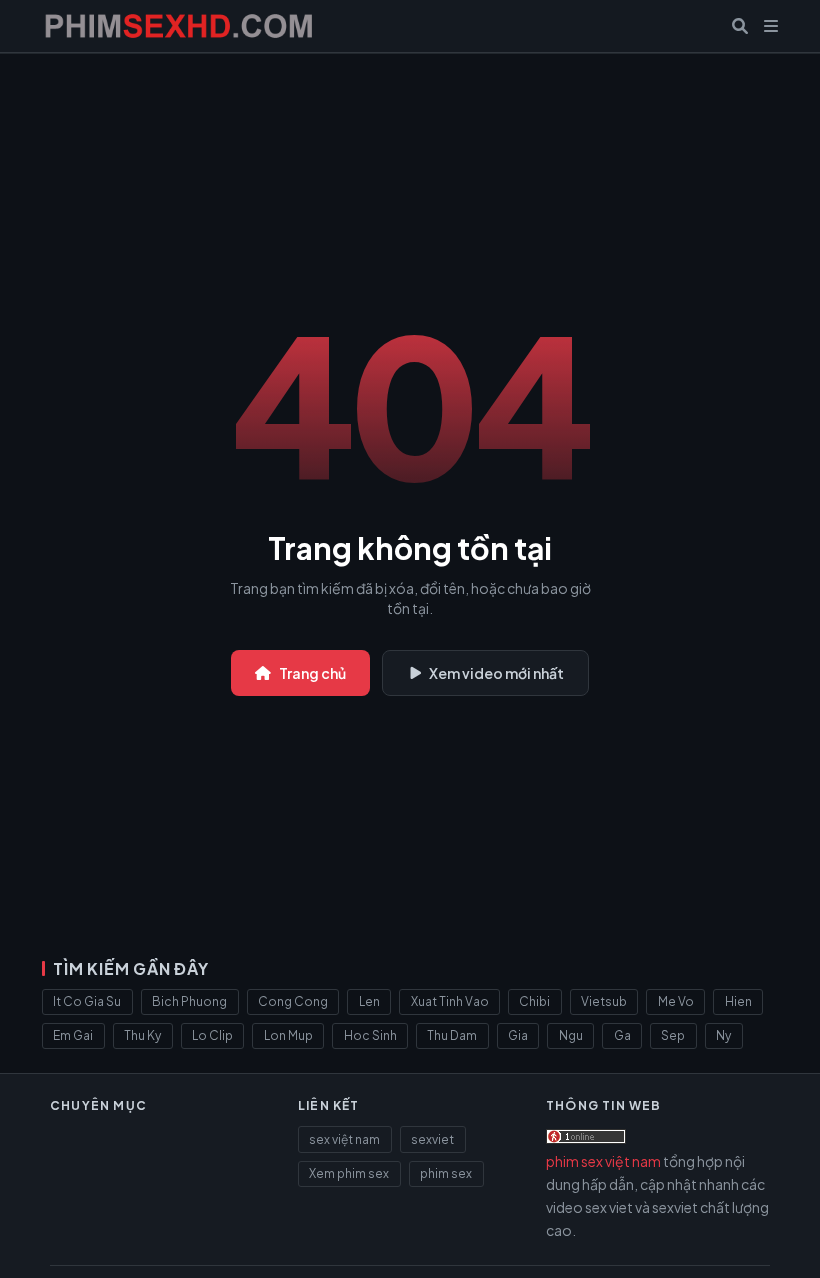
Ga (622, 1035)
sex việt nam (344, 1139)
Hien (738, 1001)
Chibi (534, 1001)
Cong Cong (293, 1001)
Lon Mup (288, 1035)
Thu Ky (142, 1035)
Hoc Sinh (370, 1035)
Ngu (571, 1035)
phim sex (446, 1173)
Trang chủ (312, 673)
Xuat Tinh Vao (450, 1001)
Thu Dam (452, 1035)
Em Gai (73, 1035)
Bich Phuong (189, 1001)
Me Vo (676, 1001)
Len (369, 1001)
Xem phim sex (349, 1173)
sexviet (432, 1139)
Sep (673, 1035)
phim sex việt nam (603, 1161)
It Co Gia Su (87, 1001)
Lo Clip (212, 1035)
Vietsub (604, 1001)
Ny (723, 1035)
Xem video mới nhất (496, 673)
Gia (518, 1035)
